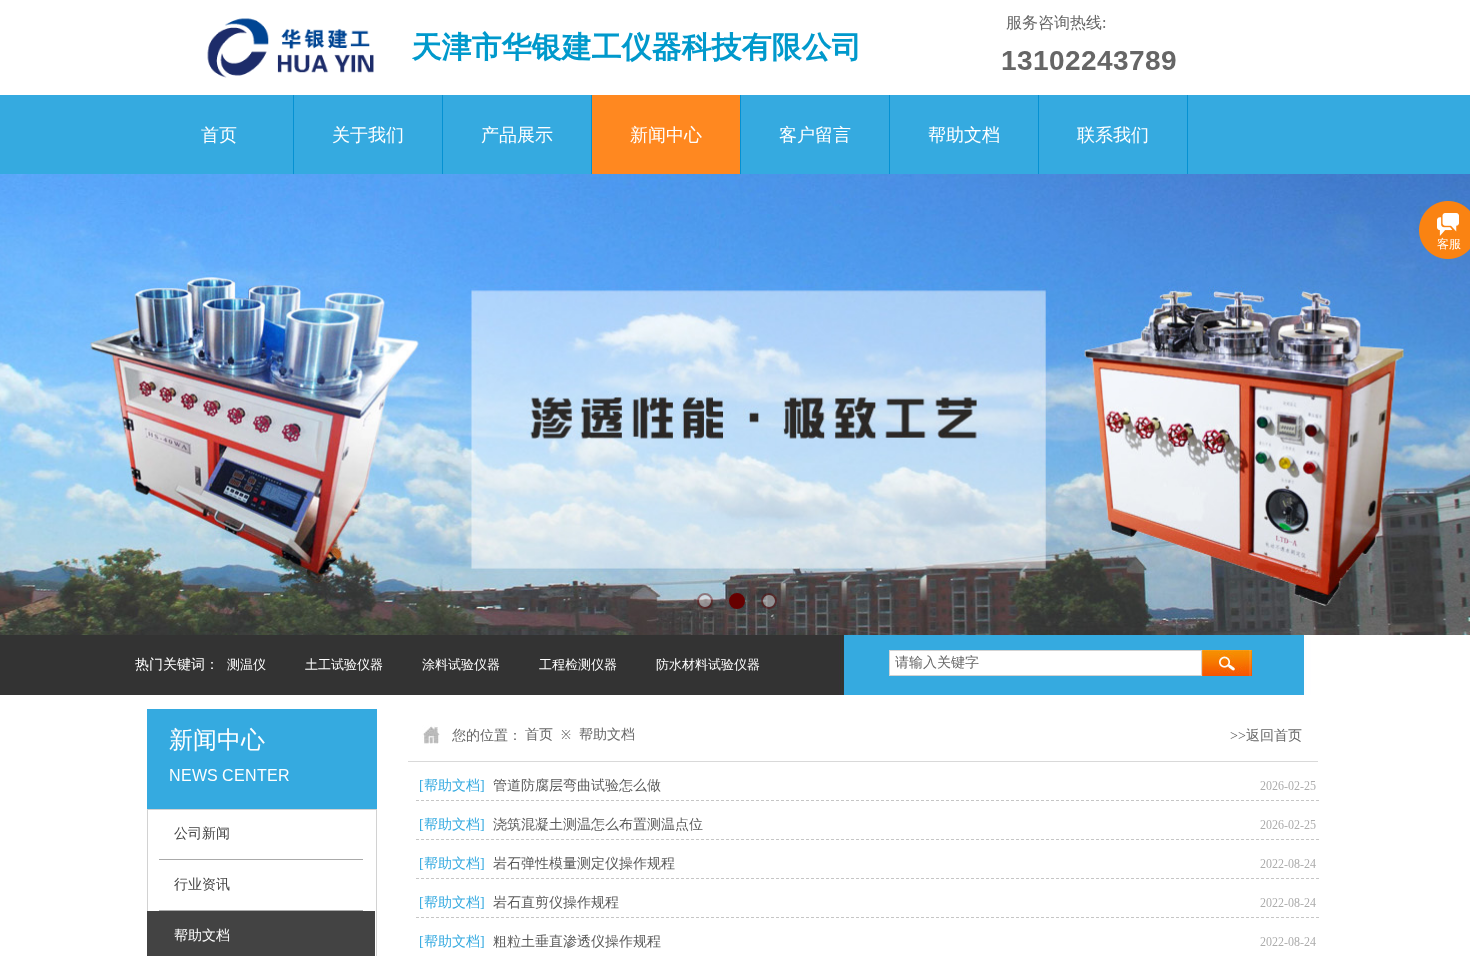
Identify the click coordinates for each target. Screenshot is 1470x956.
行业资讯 (202, 884)
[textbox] (1045, 663)
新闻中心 (666, 135)
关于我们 (368, 135)
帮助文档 (964, 135)
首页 (219, 135)
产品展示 (517, 135)
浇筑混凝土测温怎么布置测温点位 (598, 824)
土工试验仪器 (344, 664)
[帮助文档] (452, 785)
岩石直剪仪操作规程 (556, 902)
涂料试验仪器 (461, 664)
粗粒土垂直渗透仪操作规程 (577, 941)
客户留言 (815, 135)
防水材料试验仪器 (708, 664)
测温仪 (246, 664)
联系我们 (1113, 135)
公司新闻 (202, 833)
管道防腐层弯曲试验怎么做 (577, 785)
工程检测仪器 (578, 664)
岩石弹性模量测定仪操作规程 (584, 863)
